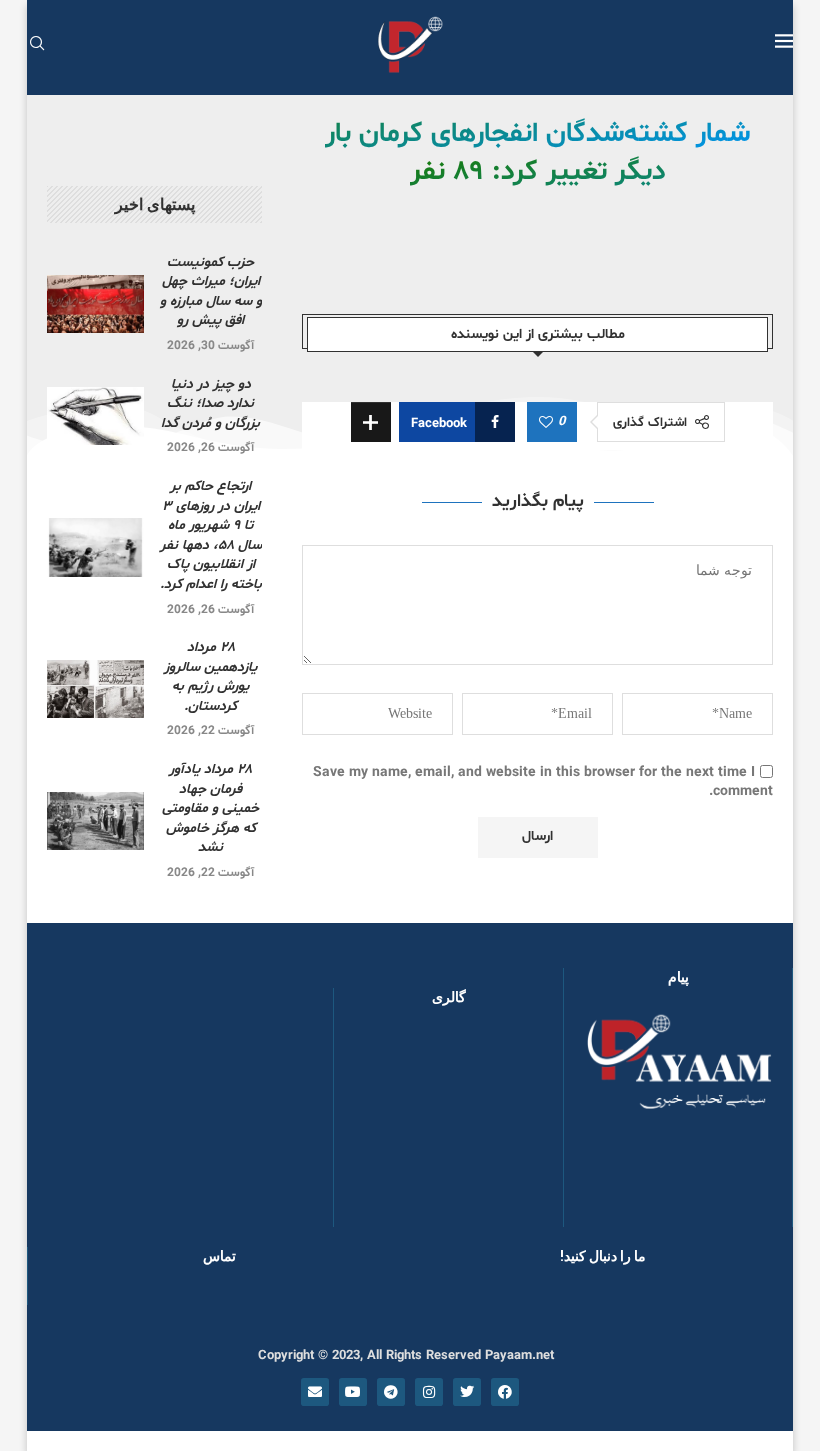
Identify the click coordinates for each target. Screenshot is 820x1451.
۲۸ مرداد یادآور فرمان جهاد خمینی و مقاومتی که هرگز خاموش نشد (210, 808)
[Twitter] (467, 1392)
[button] (381, 1126)
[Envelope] (315, 1392)
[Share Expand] (371, 422)
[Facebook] (505, 1392)
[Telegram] (391, 1392)
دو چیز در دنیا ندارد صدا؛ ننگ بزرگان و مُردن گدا (210, 404)
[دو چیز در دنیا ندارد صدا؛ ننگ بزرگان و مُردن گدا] (95, 416)
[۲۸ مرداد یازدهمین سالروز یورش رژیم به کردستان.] (95, 689)
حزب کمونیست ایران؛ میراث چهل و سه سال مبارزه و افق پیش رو (211, 292)
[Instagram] (429, 1392)
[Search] (37, 45)
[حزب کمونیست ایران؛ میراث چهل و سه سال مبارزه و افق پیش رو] (95, 304)
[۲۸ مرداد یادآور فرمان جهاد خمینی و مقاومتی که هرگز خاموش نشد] (95, 821)
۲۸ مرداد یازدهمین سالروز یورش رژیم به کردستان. (210, 677)
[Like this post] (546, 423)
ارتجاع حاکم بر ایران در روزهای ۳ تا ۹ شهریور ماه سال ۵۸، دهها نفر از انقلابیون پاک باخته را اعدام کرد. (211, 535)
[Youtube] (353, 1392)
